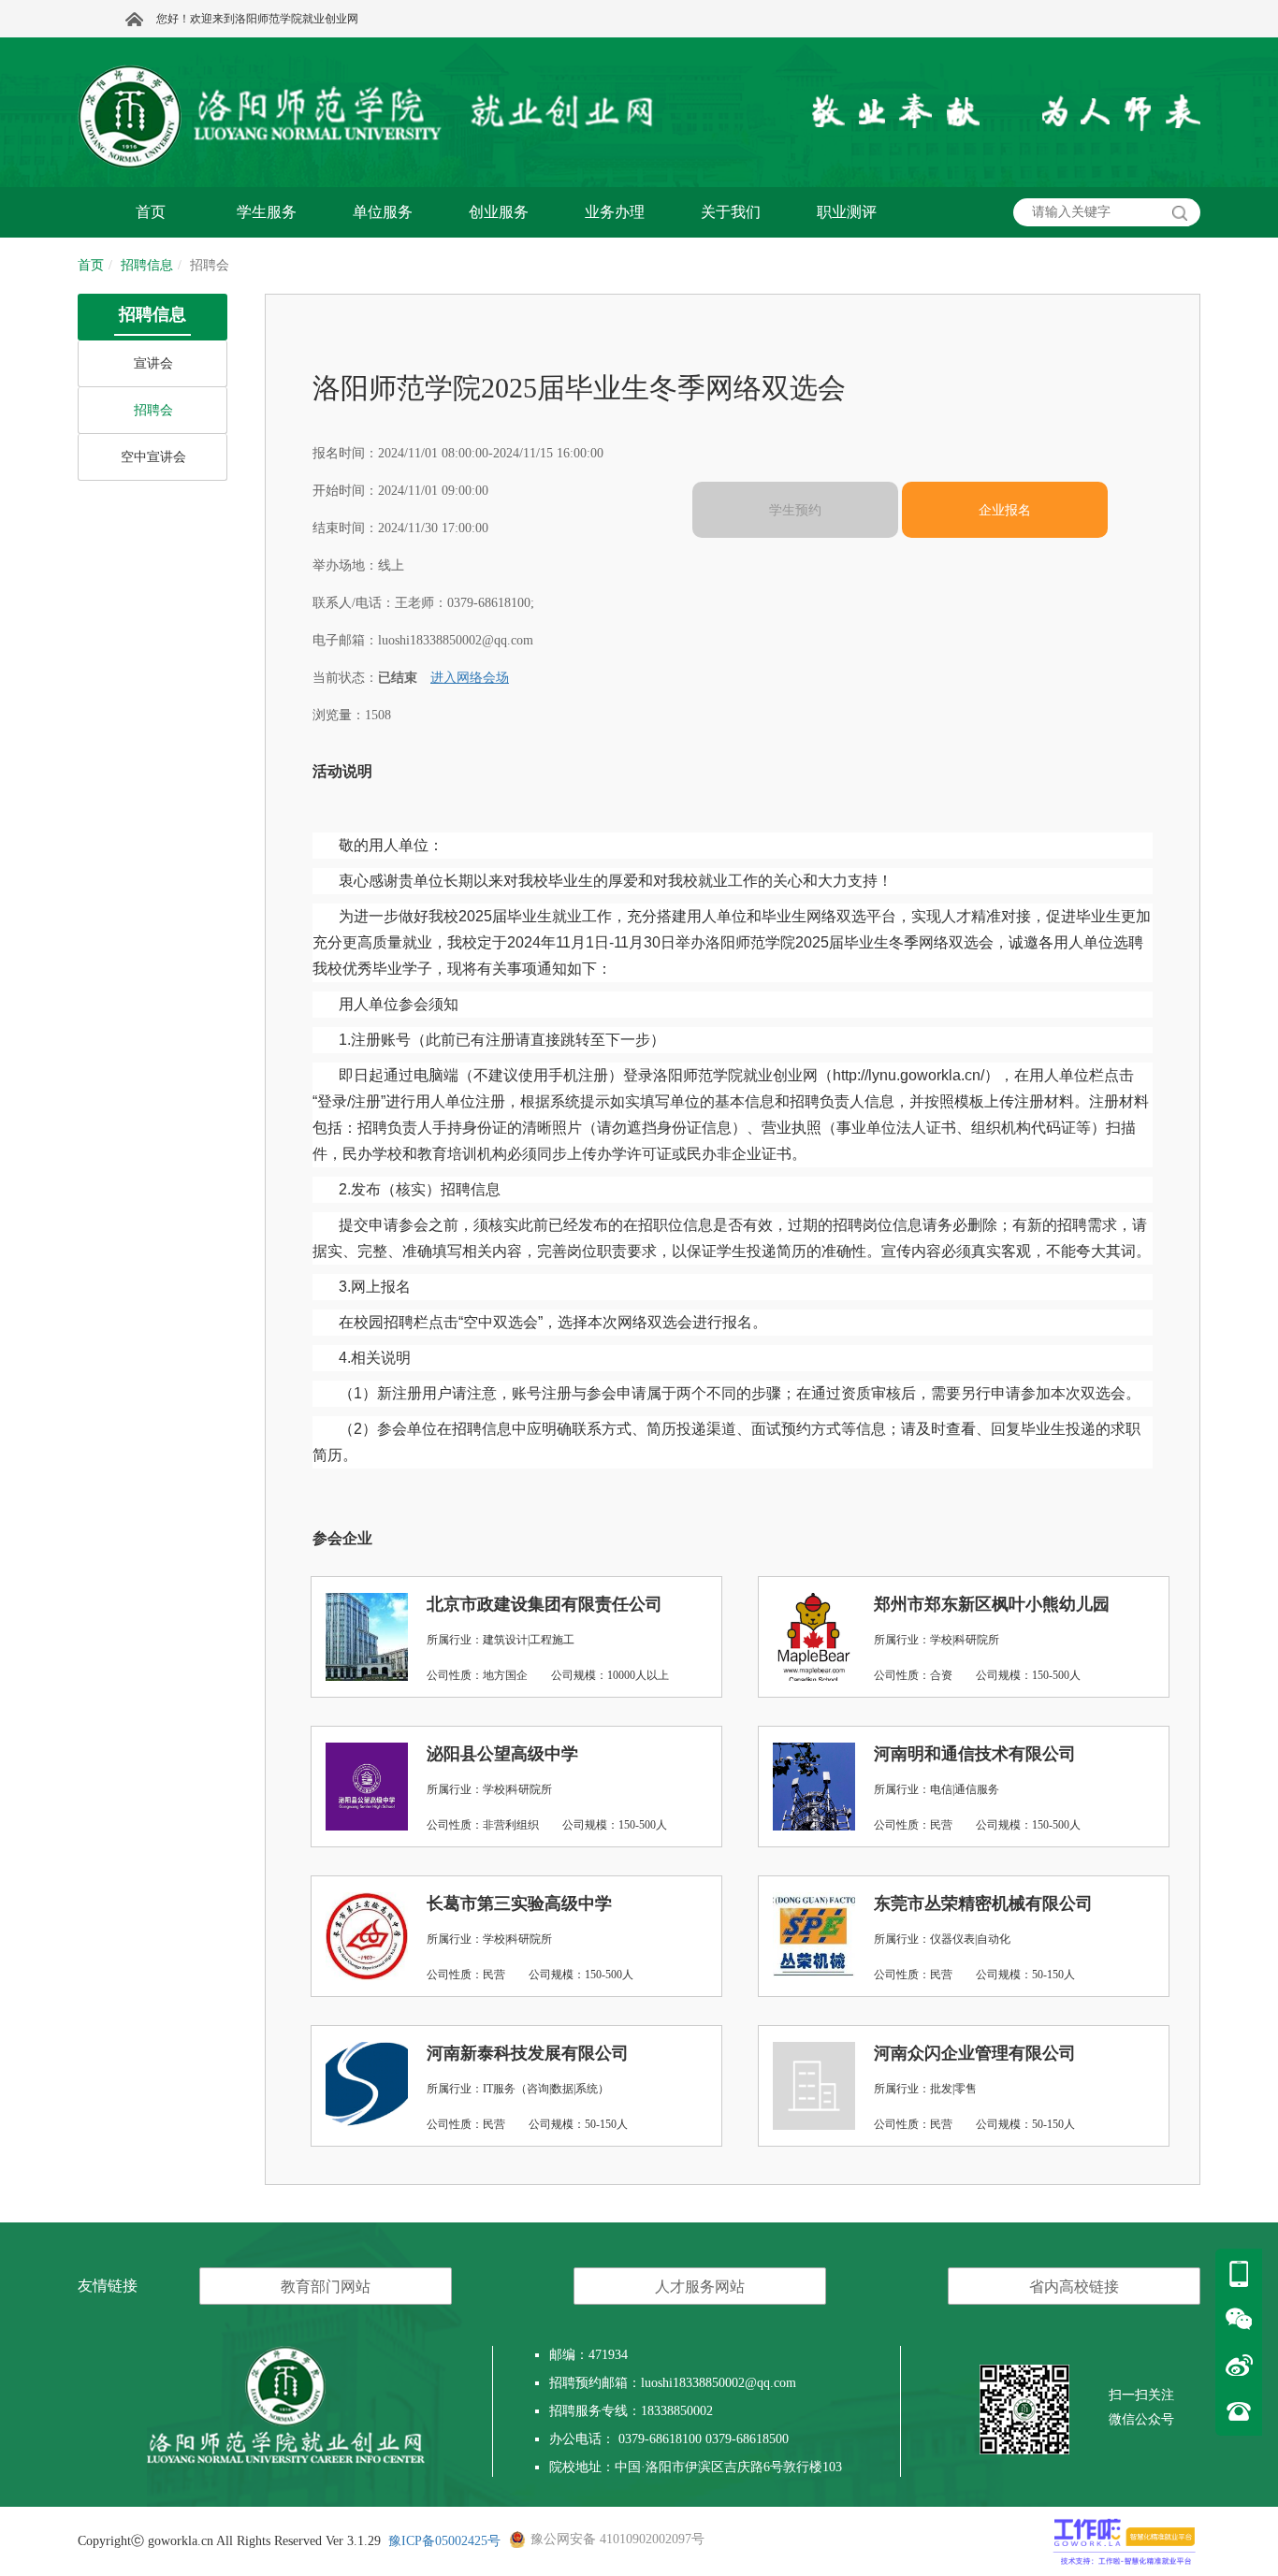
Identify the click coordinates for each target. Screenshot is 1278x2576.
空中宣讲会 (153, 457)
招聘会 (153, 410)
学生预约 (795, 510)
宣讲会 (153, 363)
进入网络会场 (470, 678)
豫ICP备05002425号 (444, 2541)
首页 (91, 265)
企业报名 (1005, 510)
